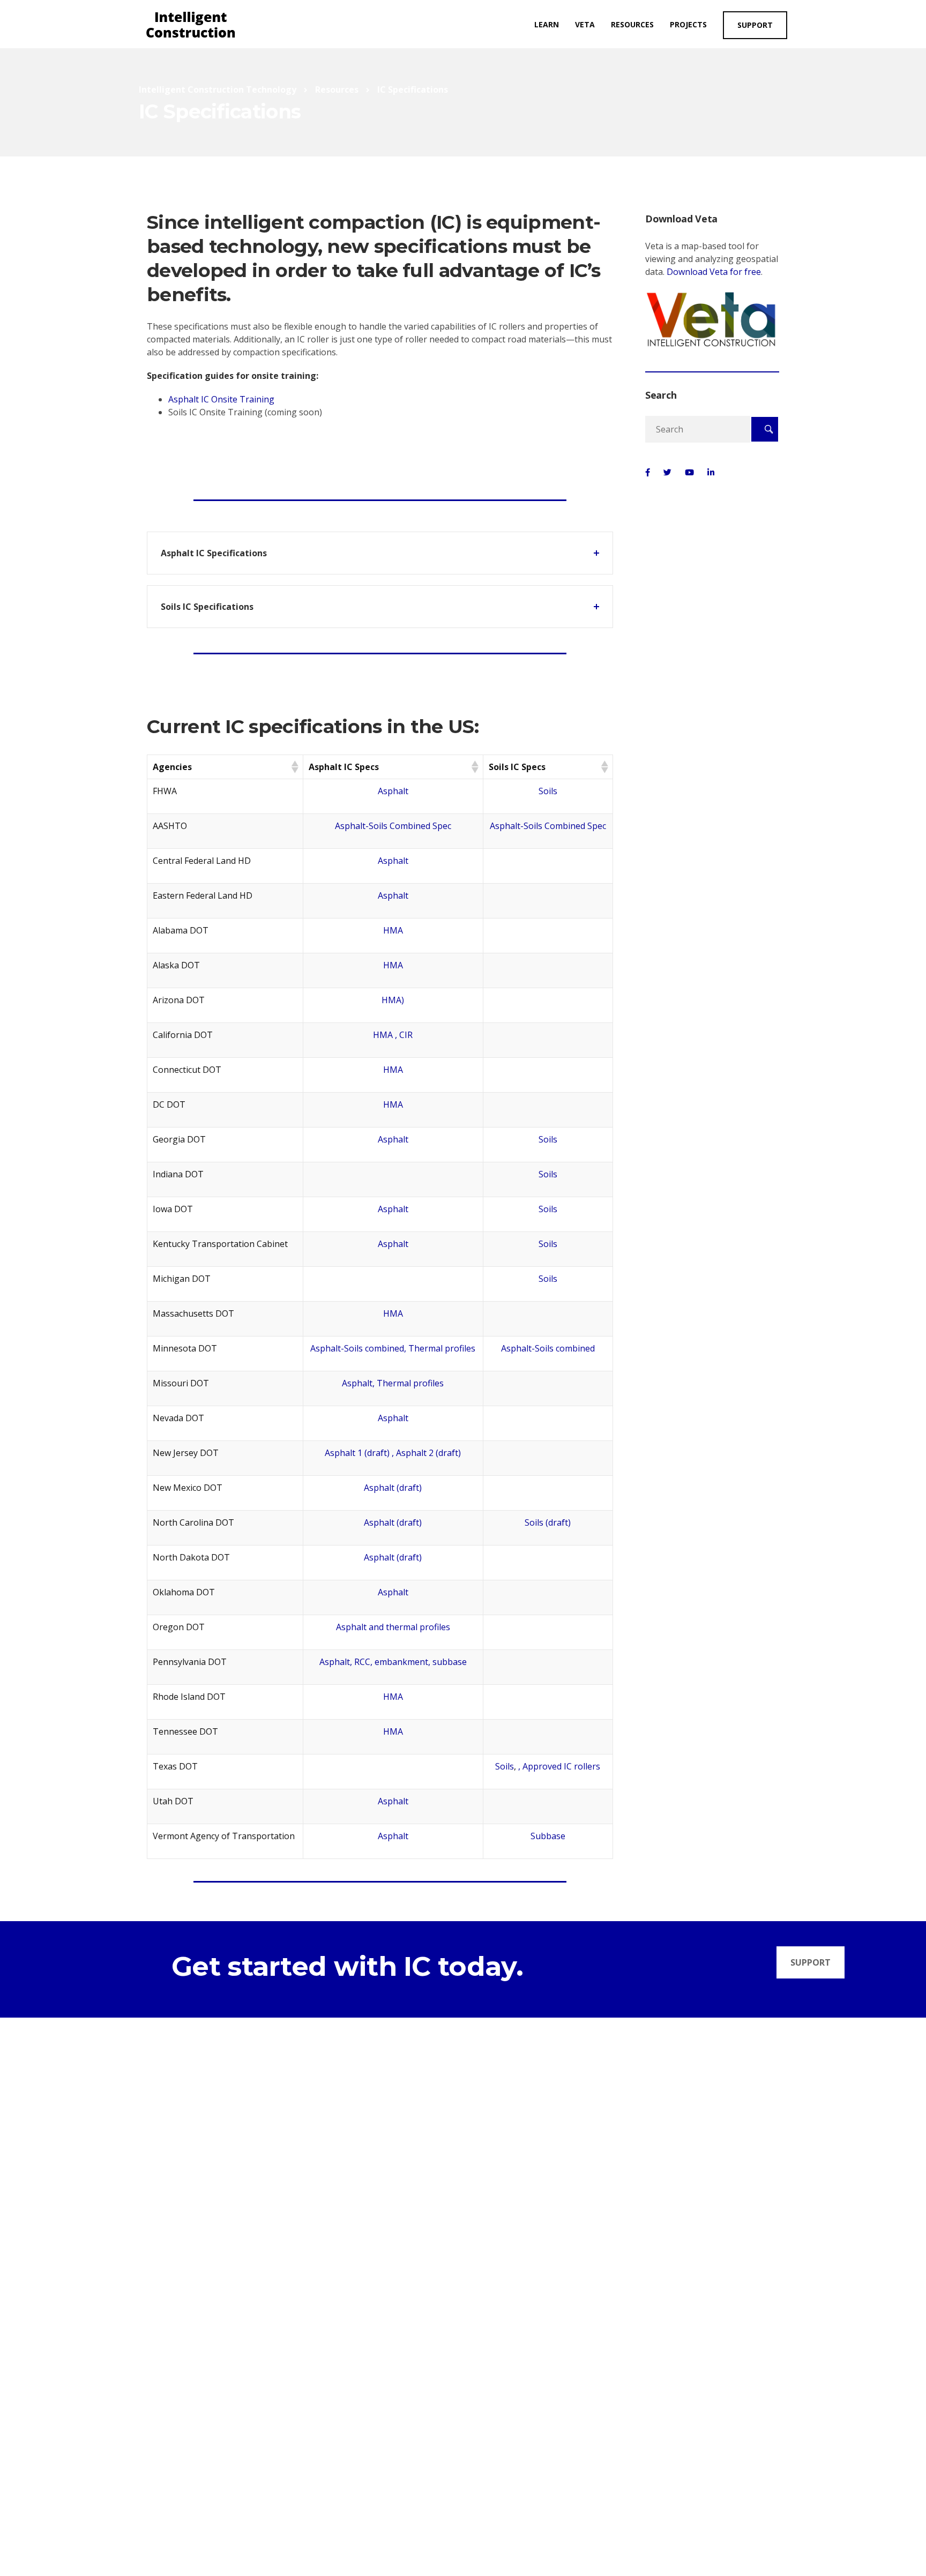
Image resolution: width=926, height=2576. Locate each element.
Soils (548, 791)
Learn (547, 24)
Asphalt (393, 791)
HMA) (393, 1000)
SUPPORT (811, 1962)
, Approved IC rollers (559, 1766)
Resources (632, 24)
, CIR (404, 1035)
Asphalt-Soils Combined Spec (393, 826)
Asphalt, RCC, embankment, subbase (393, 1662)
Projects (688, 24)
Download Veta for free (714, 272)
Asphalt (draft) (393, 1488)
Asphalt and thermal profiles (393, 1627)
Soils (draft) (548, 1522)
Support (755, 25)
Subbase (548, 1836)
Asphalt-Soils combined (357, 1348)
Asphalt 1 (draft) (357, 1453)
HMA (393, 930)
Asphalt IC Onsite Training (221, 399)
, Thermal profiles (440, 1348)
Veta (585, 24)
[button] (294, 767)
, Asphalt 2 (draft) (426, 1453)
